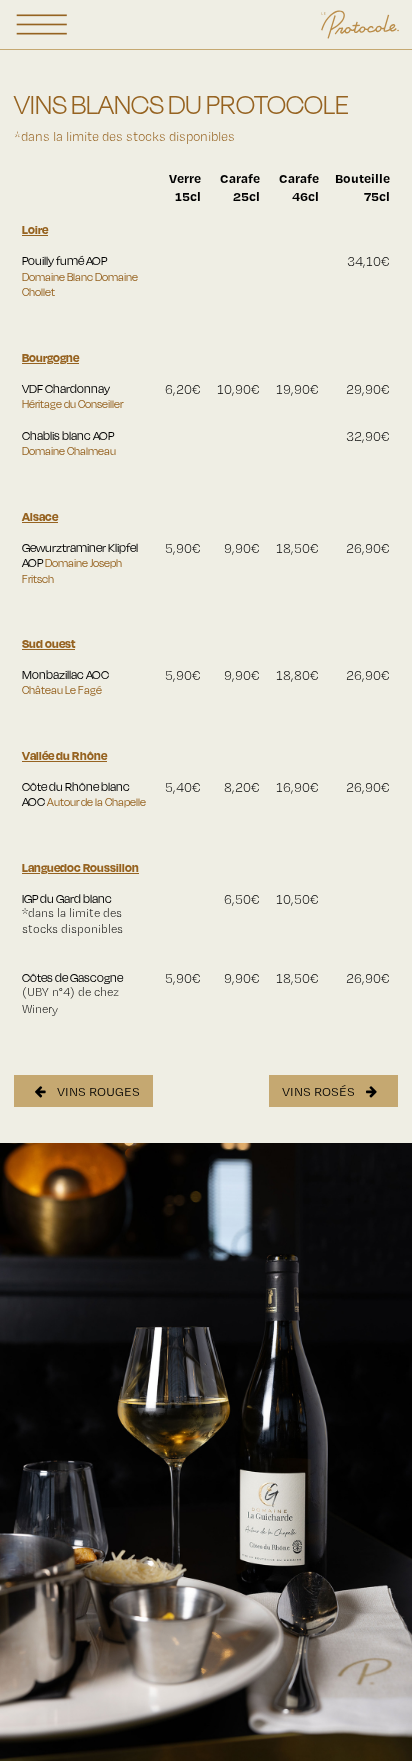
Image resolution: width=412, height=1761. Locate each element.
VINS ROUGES (97, 1090)
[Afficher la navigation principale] (42, 24)
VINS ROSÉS (320, 1090)
